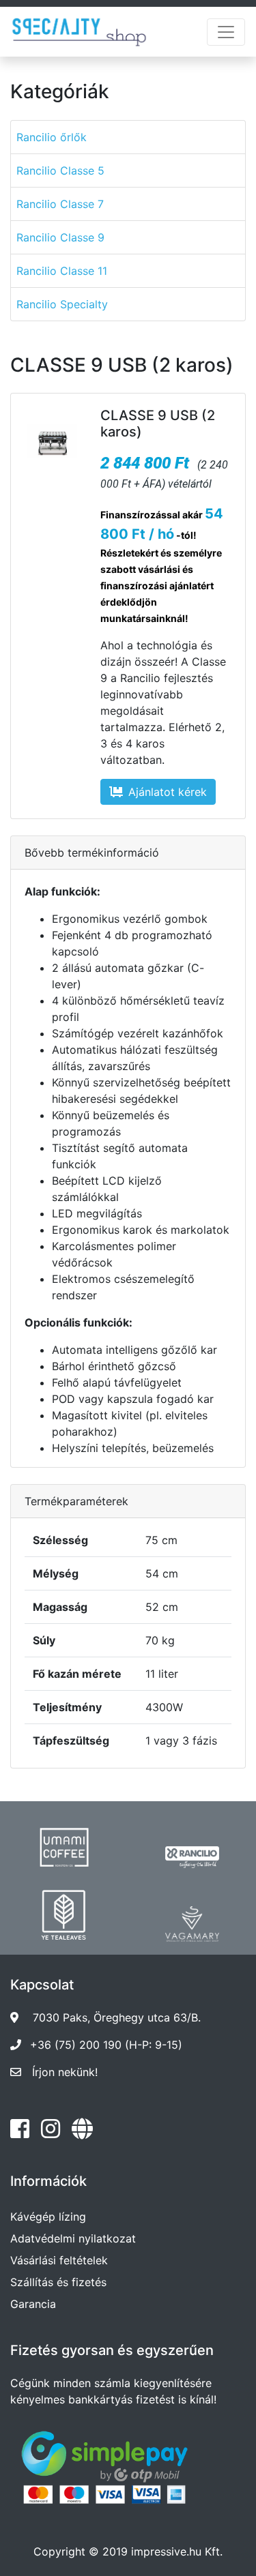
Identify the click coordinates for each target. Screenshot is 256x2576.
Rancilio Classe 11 (62, 271)
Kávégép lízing (48, 2217)
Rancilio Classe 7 (60, 204)
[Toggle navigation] (226, 32)
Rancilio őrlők (52, 137)
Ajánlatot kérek (168, 792)
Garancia (33, 2304)
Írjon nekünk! (65, 2072)
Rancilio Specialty (62, 304)
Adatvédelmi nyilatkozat (73, 2238)
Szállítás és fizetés (58, 2282)
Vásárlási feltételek (59, 2260)
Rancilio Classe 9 (60, 237)
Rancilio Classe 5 (60, 171)
